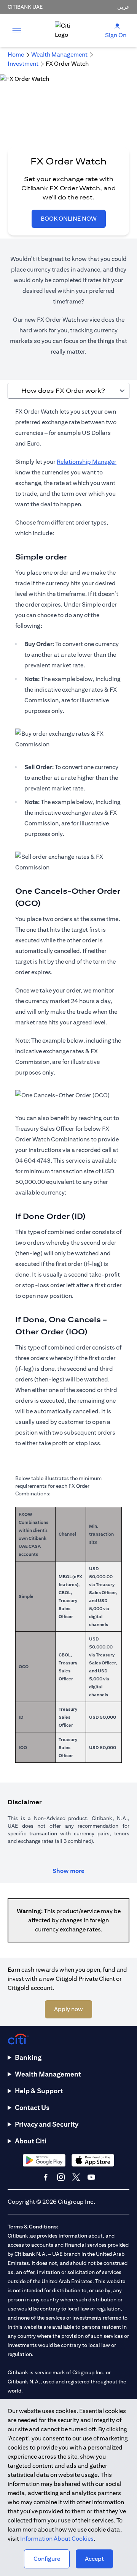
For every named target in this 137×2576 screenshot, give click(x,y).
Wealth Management (48, 2074)
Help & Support (39, 2091)
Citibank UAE (25, 7)
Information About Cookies (57, 2539)
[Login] (117, 26)
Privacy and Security (47, 2124)
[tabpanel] (68, 1089)
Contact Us (32, 2107)
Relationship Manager (87, 462)
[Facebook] (46, 2177)
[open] (17, 30)
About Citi (31, 2141)
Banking (28, 2057)
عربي (123, 7)
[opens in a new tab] (44, 2160)
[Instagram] (61, 2177)
